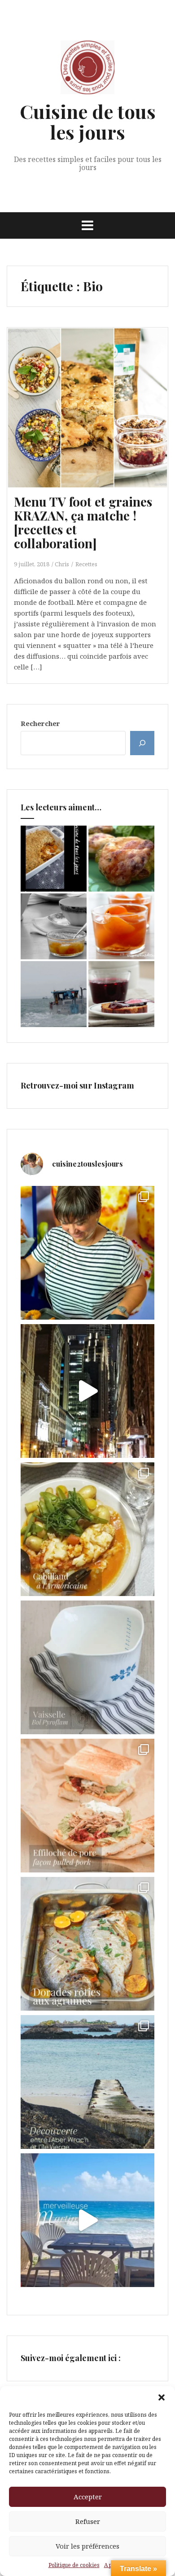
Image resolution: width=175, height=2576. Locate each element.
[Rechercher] (142, 743)
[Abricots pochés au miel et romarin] (121, 926)
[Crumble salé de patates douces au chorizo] (54, 859)
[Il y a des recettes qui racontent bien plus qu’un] (87, 1529)
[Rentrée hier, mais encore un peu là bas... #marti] (87, 2220)
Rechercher (40, 723)
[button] (162, 2397)
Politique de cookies (74, 2565)
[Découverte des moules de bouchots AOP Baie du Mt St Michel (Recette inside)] (54, 994)
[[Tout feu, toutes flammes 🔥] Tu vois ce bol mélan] (87, 1667)
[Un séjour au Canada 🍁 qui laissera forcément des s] (87, 1391)
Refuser (88, 2521)
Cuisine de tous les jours (88, 122)
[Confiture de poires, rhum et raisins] (54, 926)
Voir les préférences (87, 2546)
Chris (62, 564)
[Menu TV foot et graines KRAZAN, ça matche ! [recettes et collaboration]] (94, 415)
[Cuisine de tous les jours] (87, 70)
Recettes (86, 564)
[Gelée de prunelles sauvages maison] (121, 994)
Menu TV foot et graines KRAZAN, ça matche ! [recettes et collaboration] (83, 522)
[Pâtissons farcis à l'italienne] (121, 859)
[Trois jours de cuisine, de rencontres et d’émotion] (87, 1253)
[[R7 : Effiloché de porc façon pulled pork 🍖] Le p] (87, 1806)
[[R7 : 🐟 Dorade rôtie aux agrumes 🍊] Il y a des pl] (87, 1944)
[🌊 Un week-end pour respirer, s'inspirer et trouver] (87, 2082)
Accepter (88, 2497)
